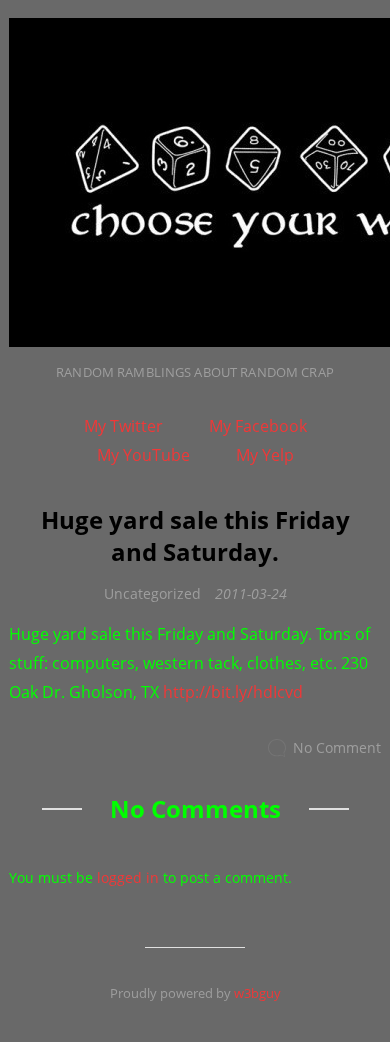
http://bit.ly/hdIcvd (233, 692)
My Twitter (123, 426)
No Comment (337, 748)
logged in (128, 877)
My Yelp (265, 455)
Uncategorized (152, 593)
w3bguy (257, 993)
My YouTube (143, 455)
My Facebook (258, 426)
